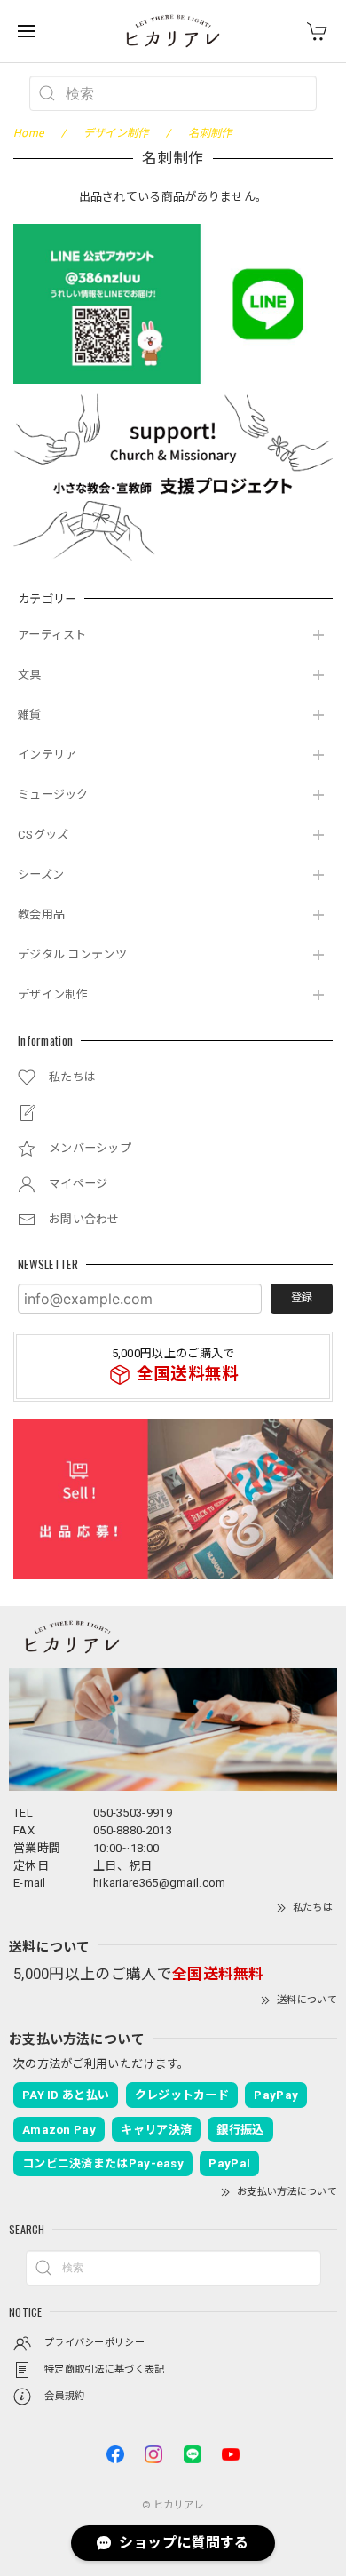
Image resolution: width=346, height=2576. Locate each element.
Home (28, 133)
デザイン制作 (53, 994)
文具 (30, 675)
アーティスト (52, 635)
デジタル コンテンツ (72, 954)
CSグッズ (43, 835)
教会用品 (41, 914)
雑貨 (30, 715)
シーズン (41, 875)
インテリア (47, 755)
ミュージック (53, 795)
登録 (302, 1298)
